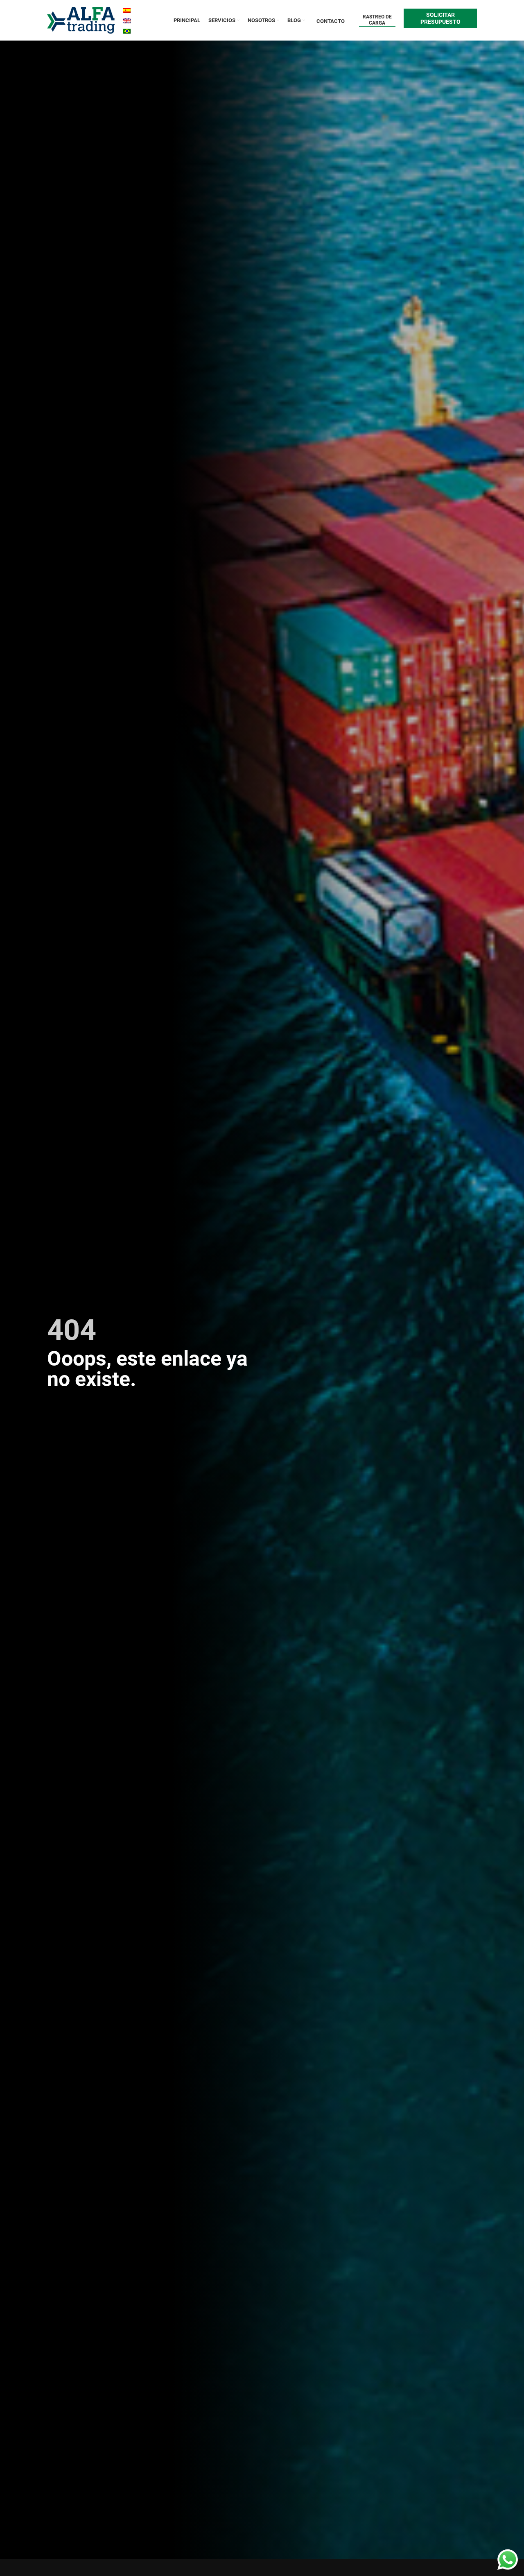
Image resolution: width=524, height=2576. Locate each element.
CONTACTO (331, 21)
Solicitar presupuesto (440, 18)
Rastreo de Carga (377, 20)
